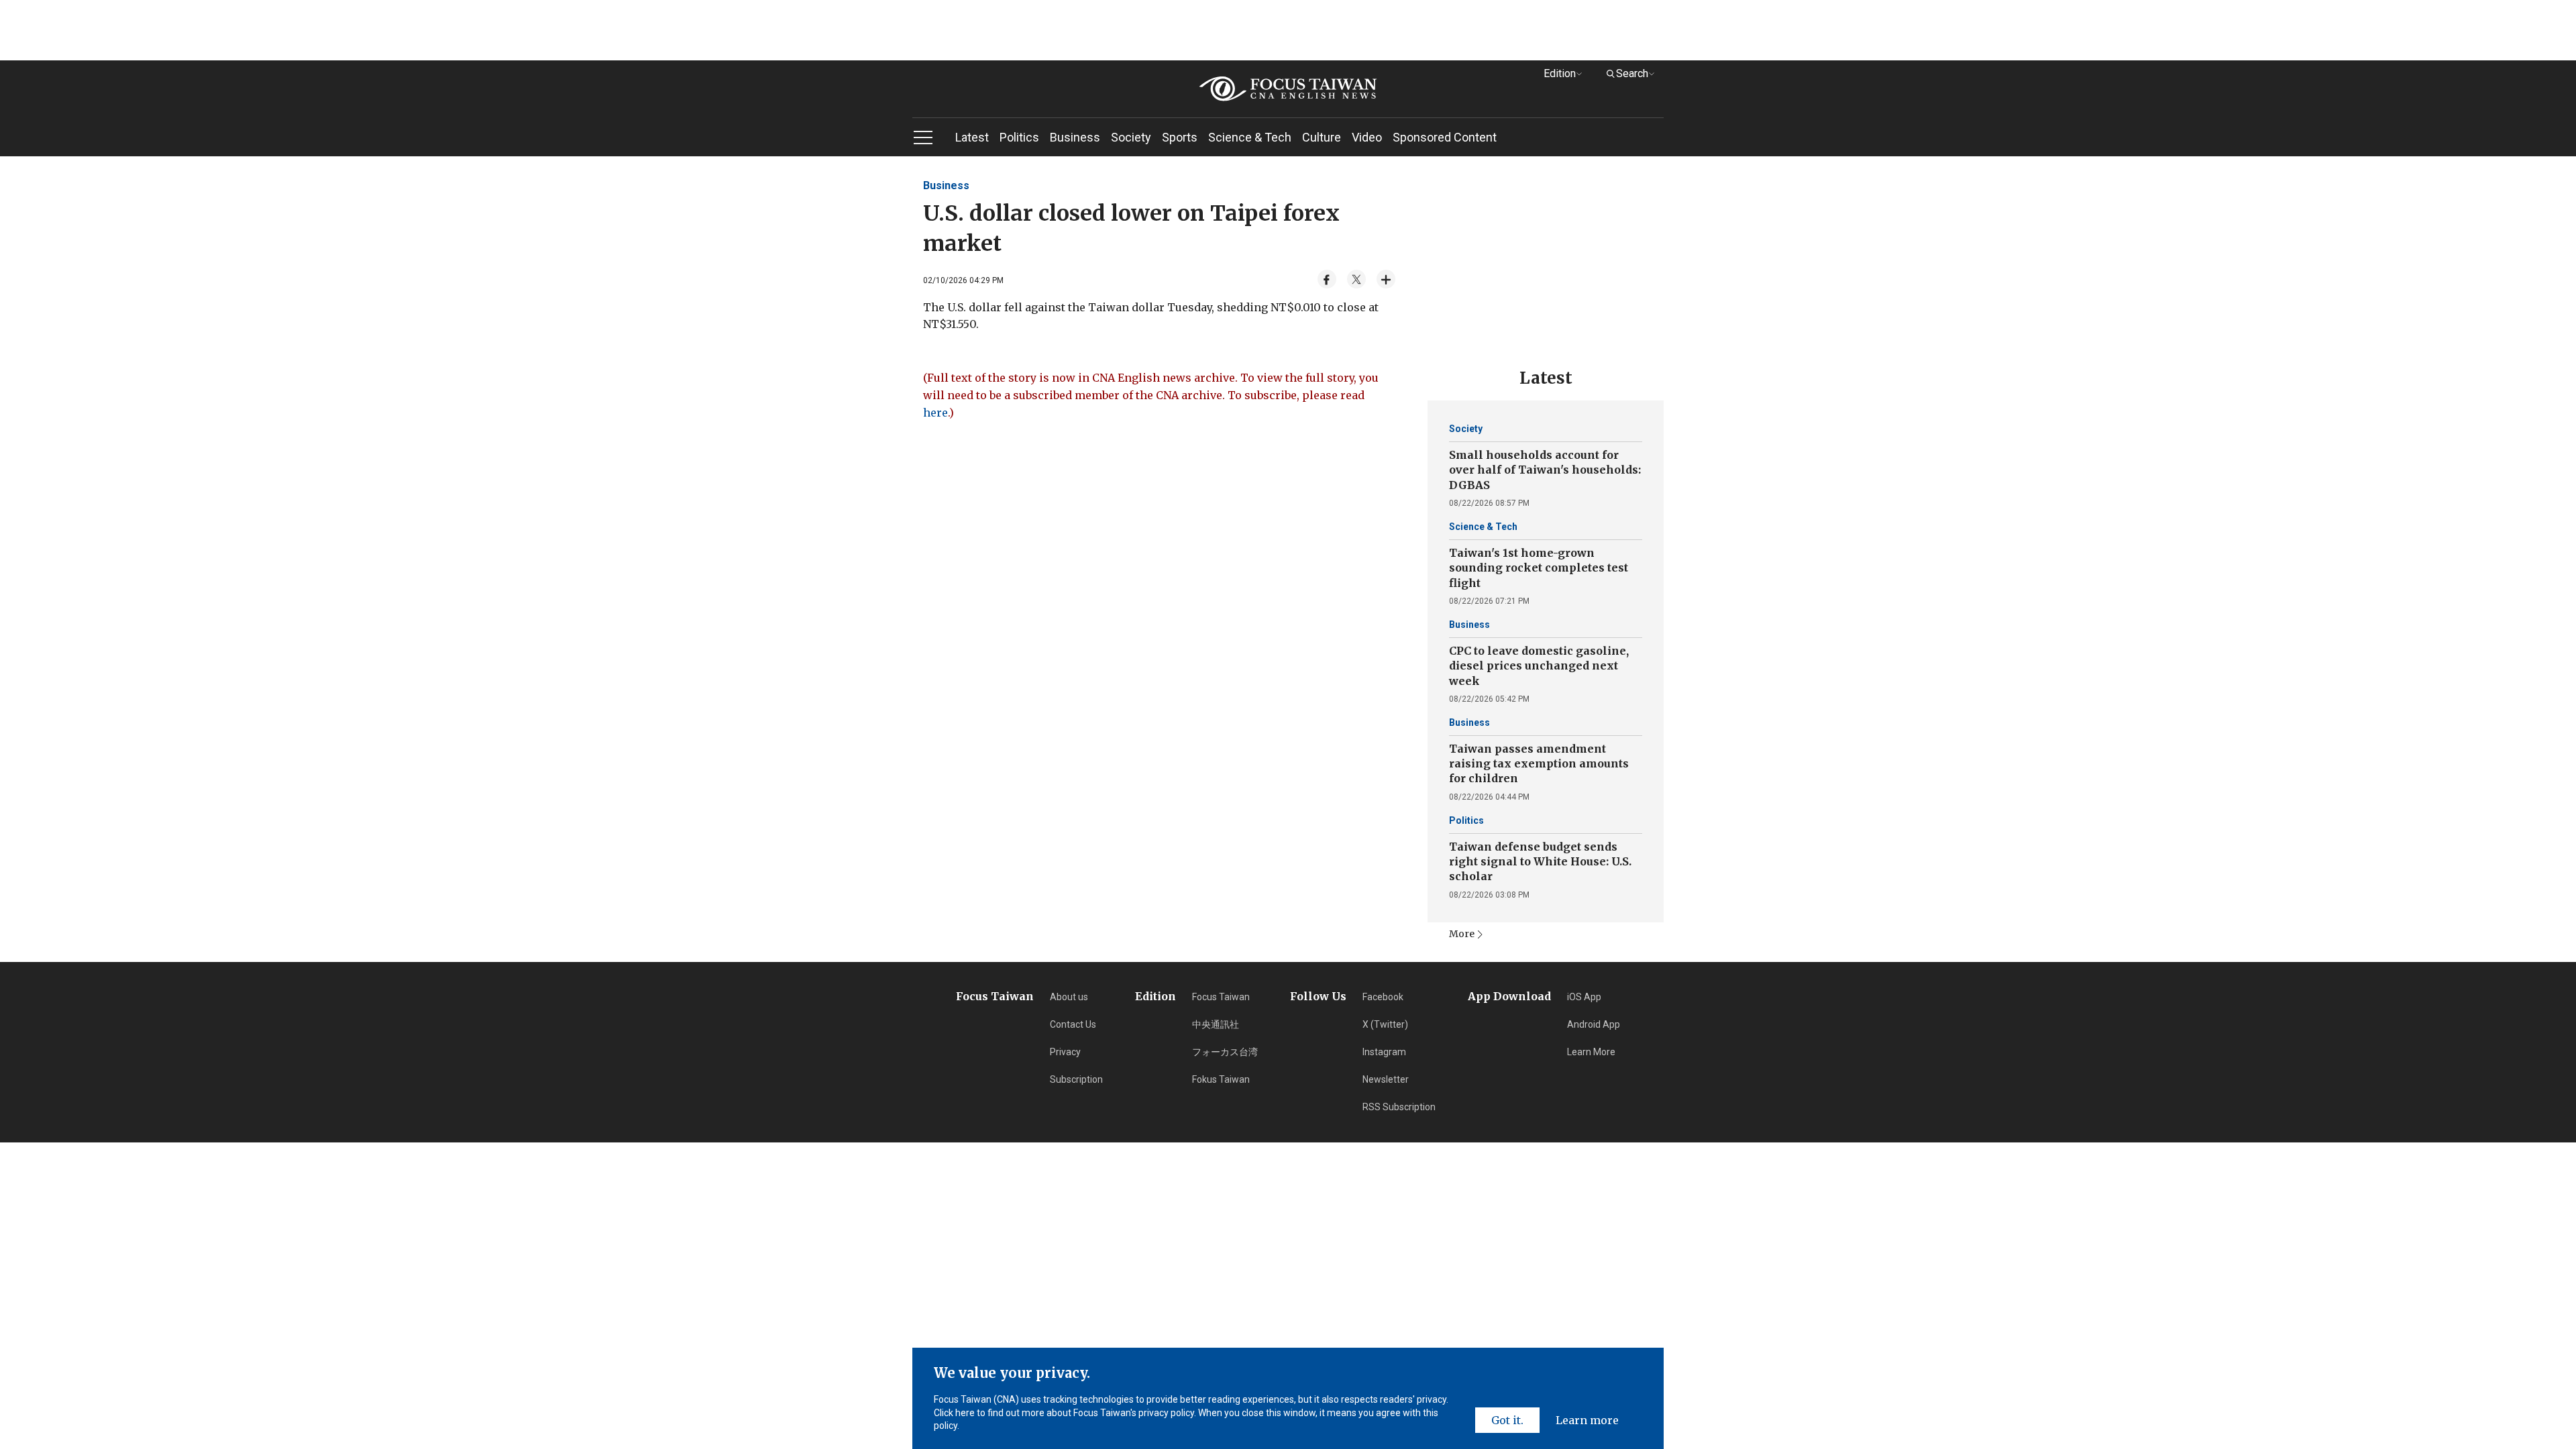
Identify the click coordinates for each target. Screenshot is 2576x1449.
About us (1069, 997)
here (935, 413)
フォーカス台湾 (1225, 1052)
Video (1367, 137)
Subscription (1076, 1079)
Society (1131, 137)
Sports (1180, 137)
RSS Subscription (1399, 1107)
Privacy (1065, 1052)
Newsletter (1386, 1079)
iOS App (1584, 997)
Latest (972, 137)
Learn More (1591, 1052)
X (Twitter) (1385, 1024)
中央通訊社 (1216, 1024)
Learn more (1587, 1420)
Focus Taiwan (1221, 997)
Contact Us (1073, 1024)
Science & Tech (1250, 137)
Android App (1594, 1024)
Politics (1019, 137)
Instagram (1384, 1052)
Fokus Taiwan (1221, 1079)
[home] (1288, 89)
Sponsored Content (1445, 137)
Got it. (1507, 1420)
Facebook (1383, 997)
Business (1075, 137)
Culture (1322, 137)
